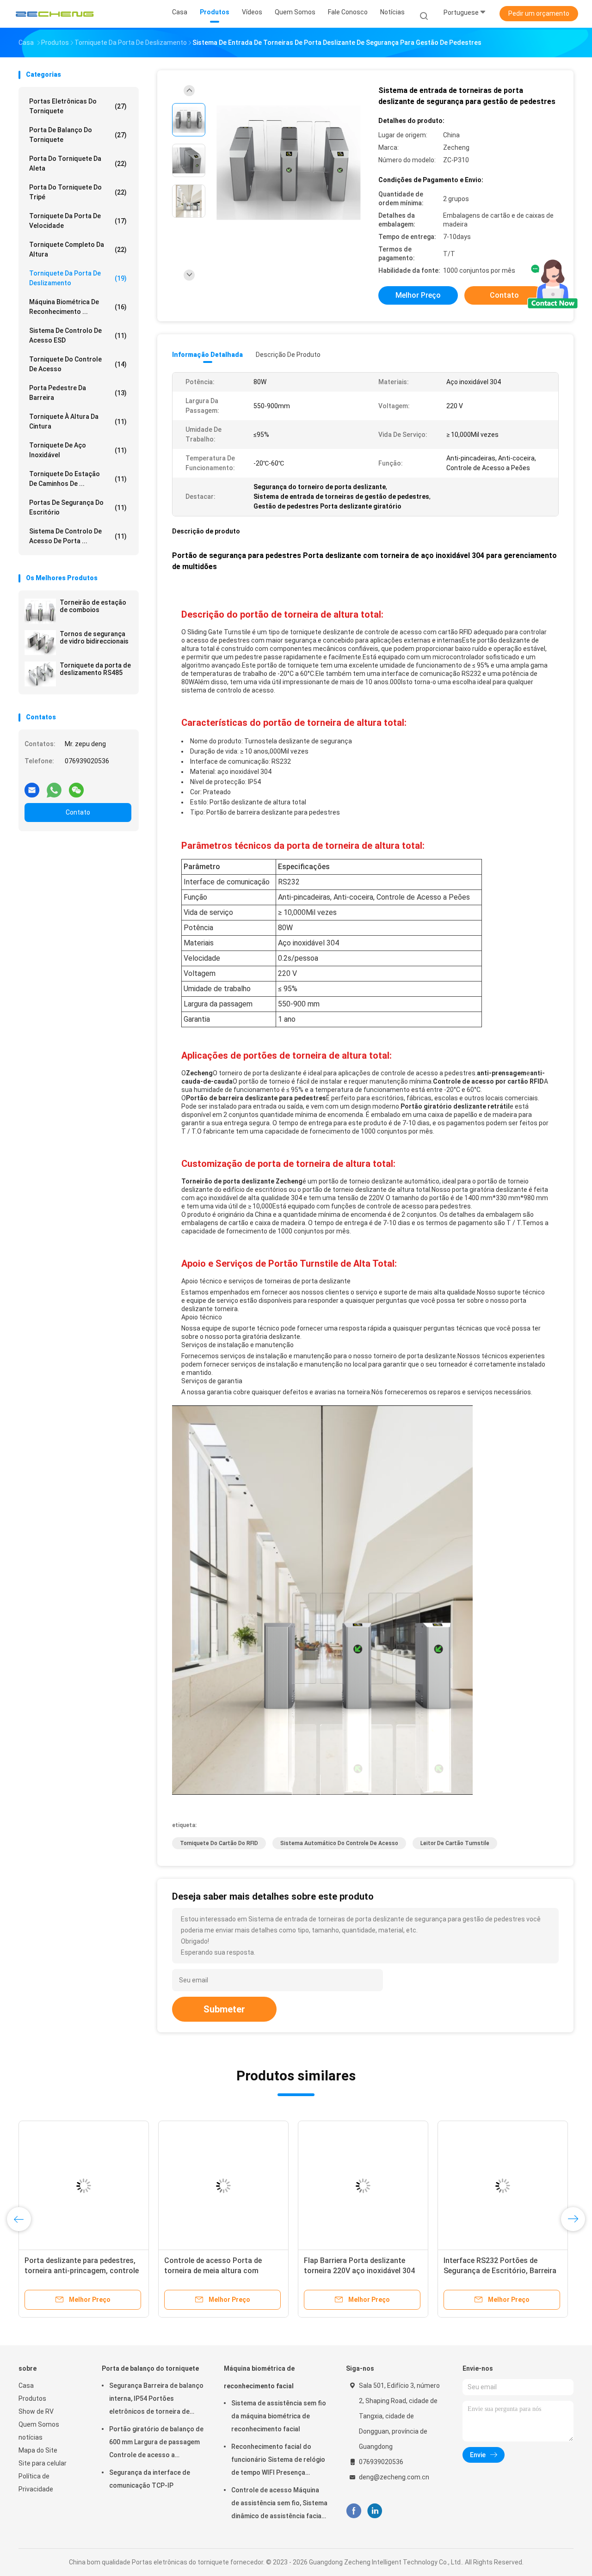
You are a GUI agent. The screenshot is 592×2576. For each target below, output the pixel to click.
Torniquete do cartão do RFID (219, 1843)
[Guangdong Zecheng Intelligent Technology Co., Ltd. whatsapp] (54, 786)
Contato (78, 812)
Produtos (32, 2398)
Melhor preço (418, 295)
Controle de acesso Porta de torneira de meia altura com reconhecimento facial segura (215, 2271)
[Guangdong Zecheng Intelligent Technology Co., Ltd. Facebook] (354, 2511)
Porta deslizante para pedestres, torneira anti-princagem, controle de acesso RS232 (82, 2271)
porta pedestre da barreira (78, 393)
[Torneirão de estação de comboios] (40, 611)
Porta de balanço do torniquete (78, 135)
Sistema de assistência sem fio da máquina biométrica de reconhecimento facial (279, 2416)
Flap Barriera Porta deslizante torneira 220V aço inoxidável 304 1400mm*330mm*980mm (359, 2271)
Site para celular (43, 2463)
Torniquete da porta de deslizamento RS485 (95, 669)
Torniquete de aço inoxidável (78, 450)
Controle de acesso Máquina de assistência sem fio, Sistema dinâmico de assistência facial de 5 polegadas (279, 2504)
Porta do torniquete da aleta (78, 163)
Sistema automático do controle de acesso (339, 1843)
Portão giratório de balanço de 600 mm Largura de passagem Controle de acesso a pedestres (156, 2443)
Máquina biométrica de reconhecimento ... (78, 307)
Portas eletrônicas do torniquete (78, 106)
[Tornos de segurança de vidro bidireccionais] (40, 643)
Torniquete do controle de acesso (78, 364)
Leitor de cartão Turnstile (455, 1843)
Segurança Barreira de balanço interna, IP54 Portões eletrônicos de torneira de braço (156, 2400)
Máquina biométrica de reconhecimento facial (259, 2377)
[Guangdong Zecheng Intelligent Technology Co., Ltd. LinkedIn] (375, 2511)
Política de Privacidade (36, 2483)
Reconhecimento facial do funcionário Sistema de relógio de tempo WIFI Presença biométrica (278, 2461)
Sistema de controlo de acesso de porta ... (78, 536)
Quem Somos (39, 2424)
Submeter (224, 2009)
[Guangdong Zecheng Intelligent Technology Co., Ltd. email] (32, 786)
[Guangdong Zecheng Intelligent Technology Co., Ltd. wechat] (76, 786)
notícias (31, 2437)
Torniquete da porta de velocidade (78, 221)
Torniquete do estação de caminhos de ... (78, 479)
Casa (26, 2386)
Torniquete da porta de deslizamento (78, 278)
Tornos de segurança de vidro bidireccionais (94, 638)
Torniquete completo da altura (78, 249)
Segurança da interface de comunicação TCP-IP (150, 2479)
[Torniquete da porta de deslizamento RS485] (40, 674)
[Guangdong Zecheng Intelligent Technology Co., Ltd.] (55, 14)
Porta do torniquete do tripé (78, 192)
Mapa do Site (38, 2450)
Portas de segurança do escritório (78, 507)
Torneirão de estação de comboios (93, 606)
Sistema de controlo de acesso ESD (78, 335)
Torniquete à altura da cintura (78, 421)
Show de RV (36, 2411)
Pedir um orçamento (539, 13)
